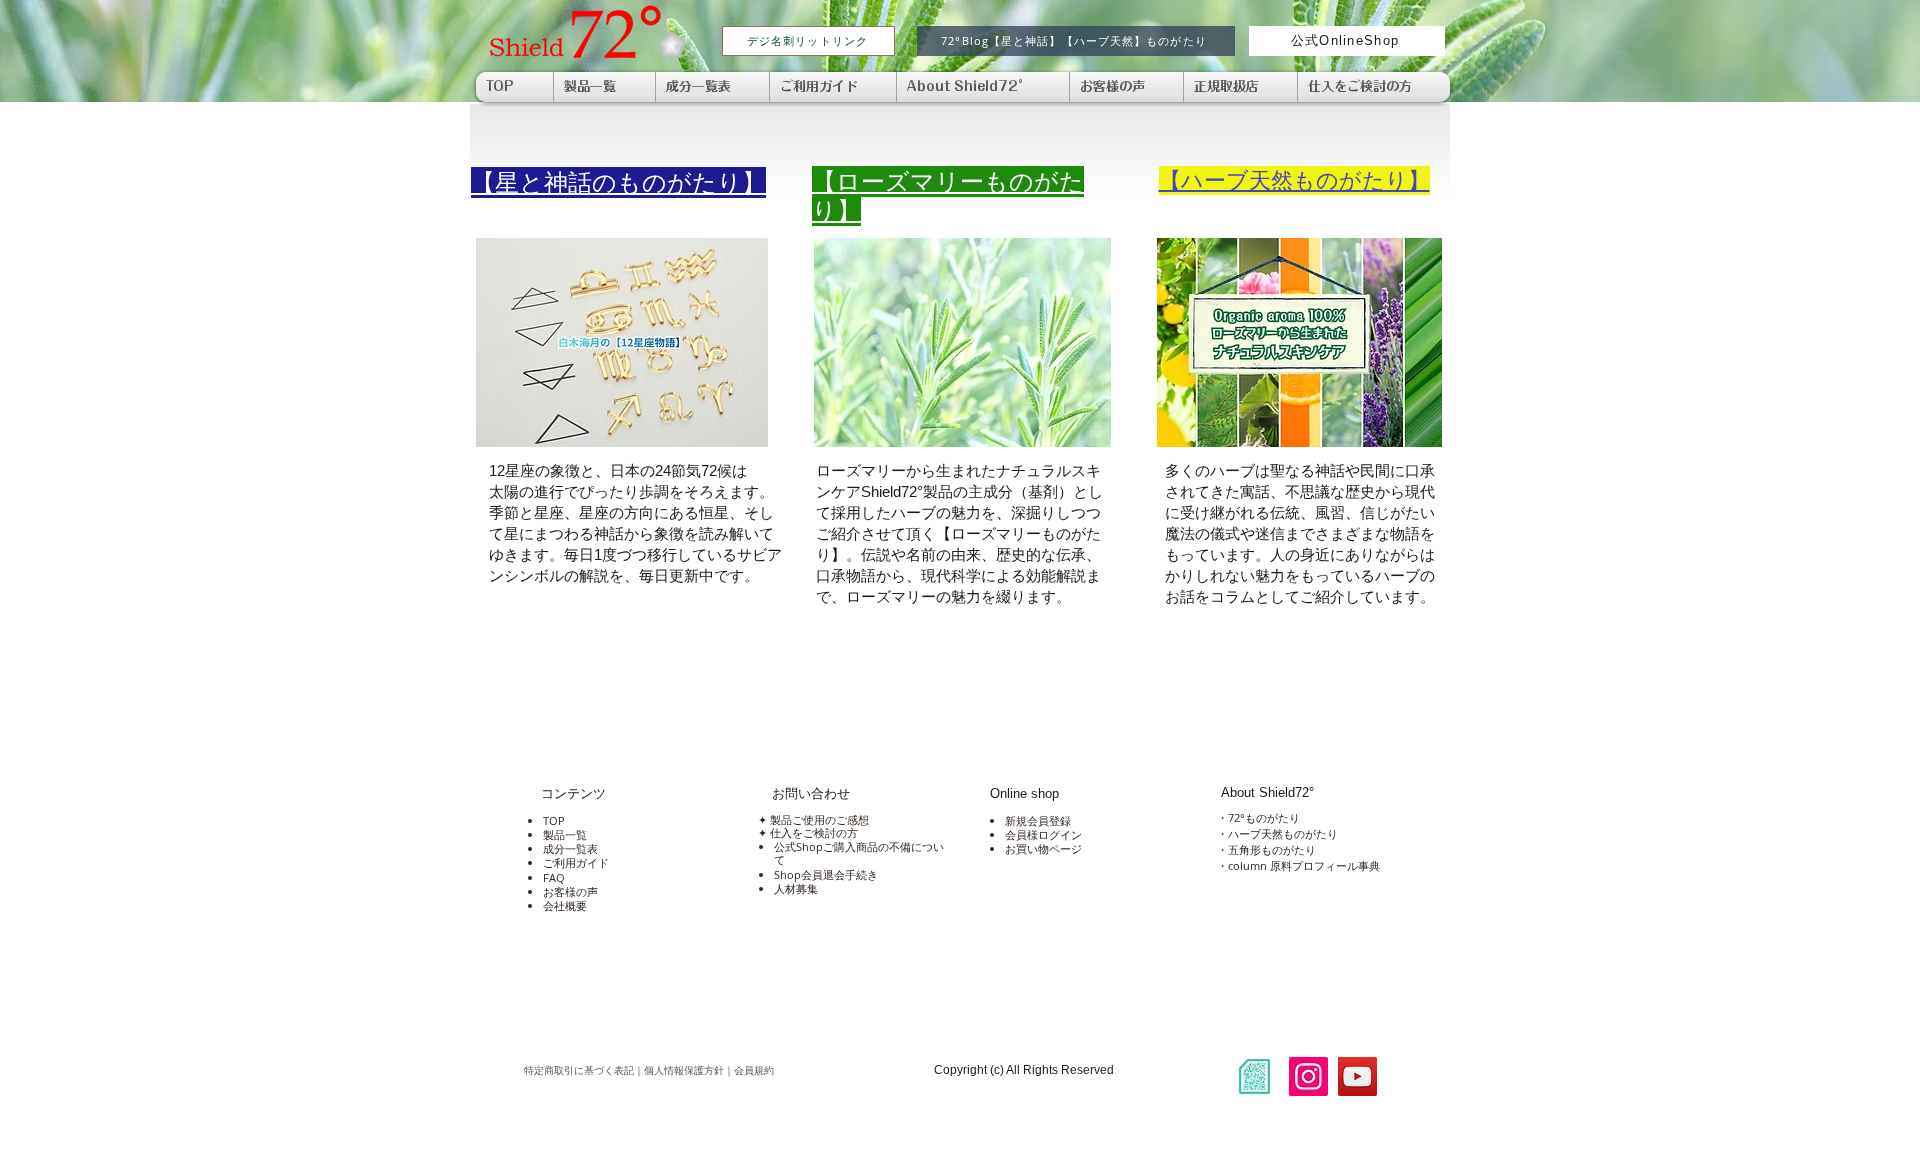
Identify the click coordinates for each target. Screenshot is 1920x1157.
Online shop (1024, 793)
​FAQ (554, 877)
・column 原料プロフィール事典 (1298, 865)
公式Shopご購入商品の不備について (859, 853)
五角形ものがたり (1272, 849)
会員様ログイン (1043, 834)
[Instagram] (1308, 1076)
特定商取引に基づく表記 (579, 1070)
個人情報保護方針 (684, 1070)
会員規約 (834, 1070)
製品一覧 (565, 834)
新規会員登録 (1038, 820)
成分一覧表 (570, 848)
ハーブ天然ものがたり (1283, 833)
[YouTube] (1357, 1076)
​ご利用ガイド (576, 862)
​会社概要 (565, 905)
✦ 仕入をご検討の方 (806, 832)
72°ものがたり (1264, 817)
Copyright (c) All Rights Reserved (1024, 1070)
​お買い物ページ (1043, 848)
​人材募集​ (796, 888)
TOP (554, 820)
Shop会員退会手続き (826, 874)
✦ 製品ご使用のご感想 (812, 819)
